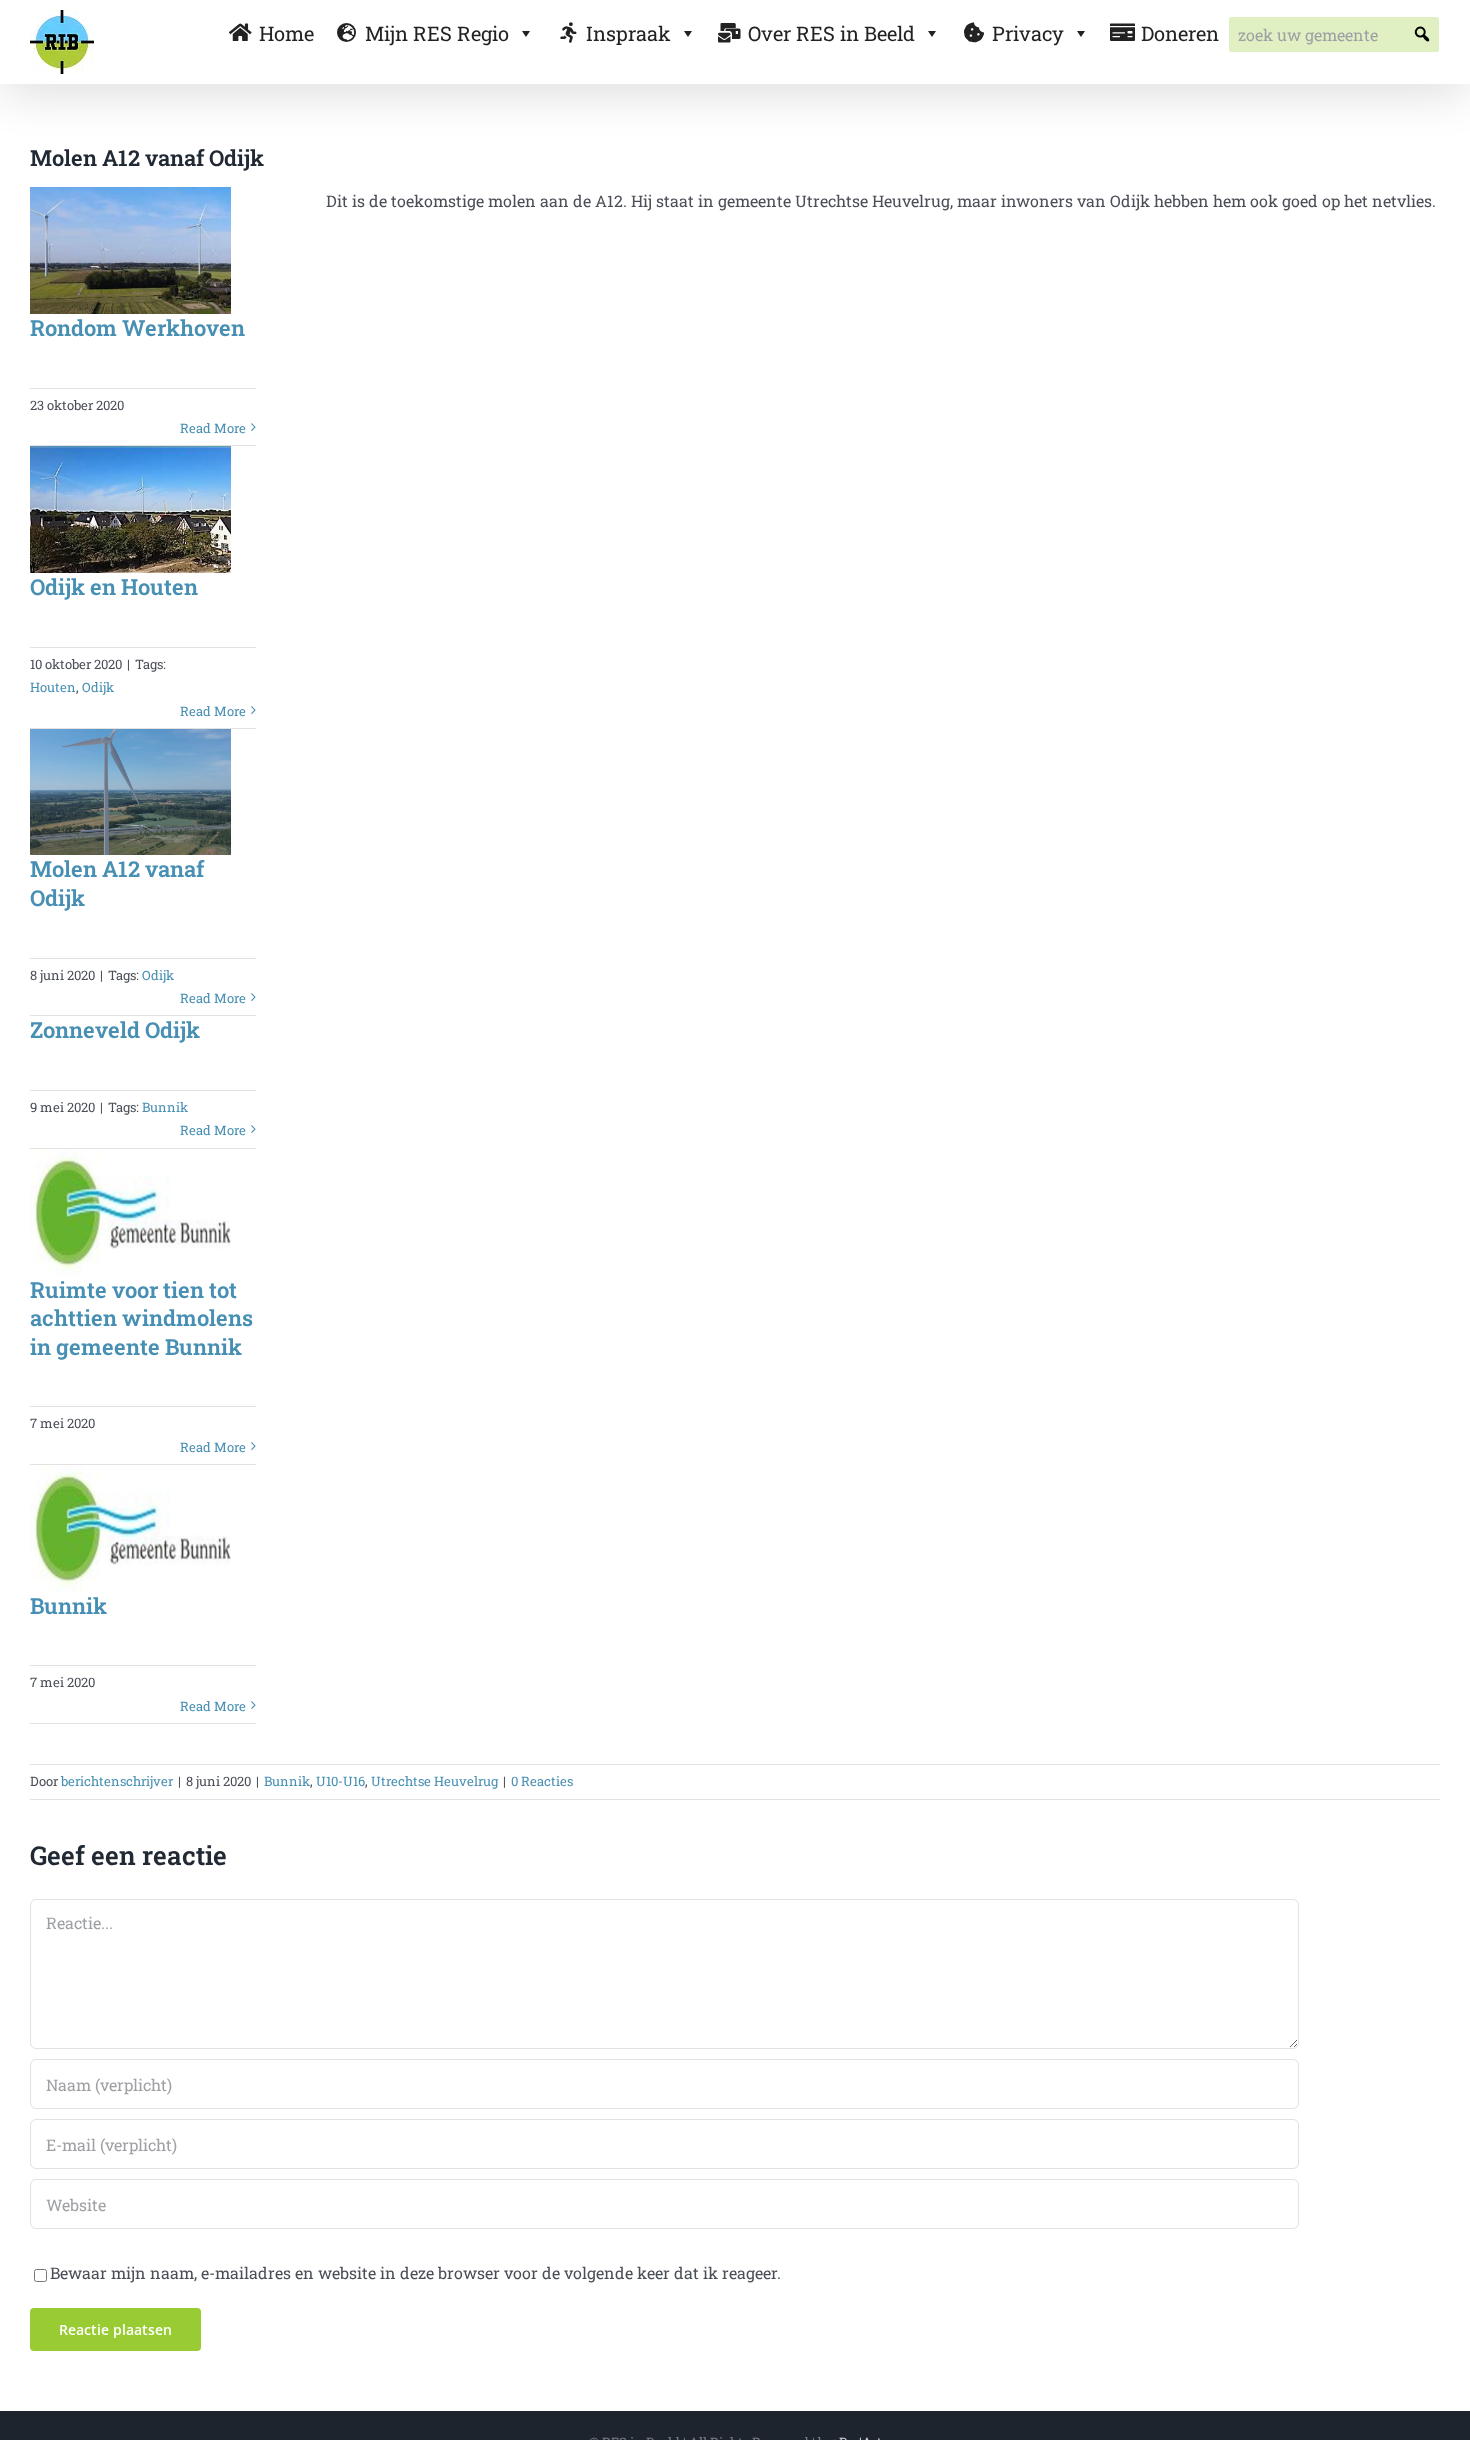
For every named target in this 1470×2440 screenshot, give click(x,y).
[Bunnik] (130, 1528)
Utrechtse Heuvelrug (434, 1781)
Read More (213, 428)
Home (286, 33)
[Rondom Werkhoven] (130, 250)
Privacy (1028, 33)
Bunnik (165, 1107)
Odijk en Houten (114, 586)
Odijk (98, 687)
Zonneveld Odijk (115, 1029)
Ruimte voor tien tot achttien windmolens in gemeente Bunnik (141, 1318)
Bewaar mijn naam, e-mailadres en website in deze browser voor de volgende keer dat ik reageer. (415, 2272)
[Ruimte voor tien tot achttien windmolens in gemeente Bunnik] (130, 1212)
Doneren (1180, 33)
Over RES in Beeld (831, 33)
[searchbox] (1334, 34)
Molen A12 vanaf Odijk (117, 883)
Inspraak (628, 33)
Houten (53, 687)
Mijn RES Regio (437, 33)
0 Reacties (542, 1781)
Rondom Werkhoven (137, 327)
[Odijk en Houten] (130, 509)
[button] (1421, 34)
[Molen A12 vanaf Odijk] (130, 792)
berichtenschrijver (117, 1781)
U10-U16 (340, 1781)
